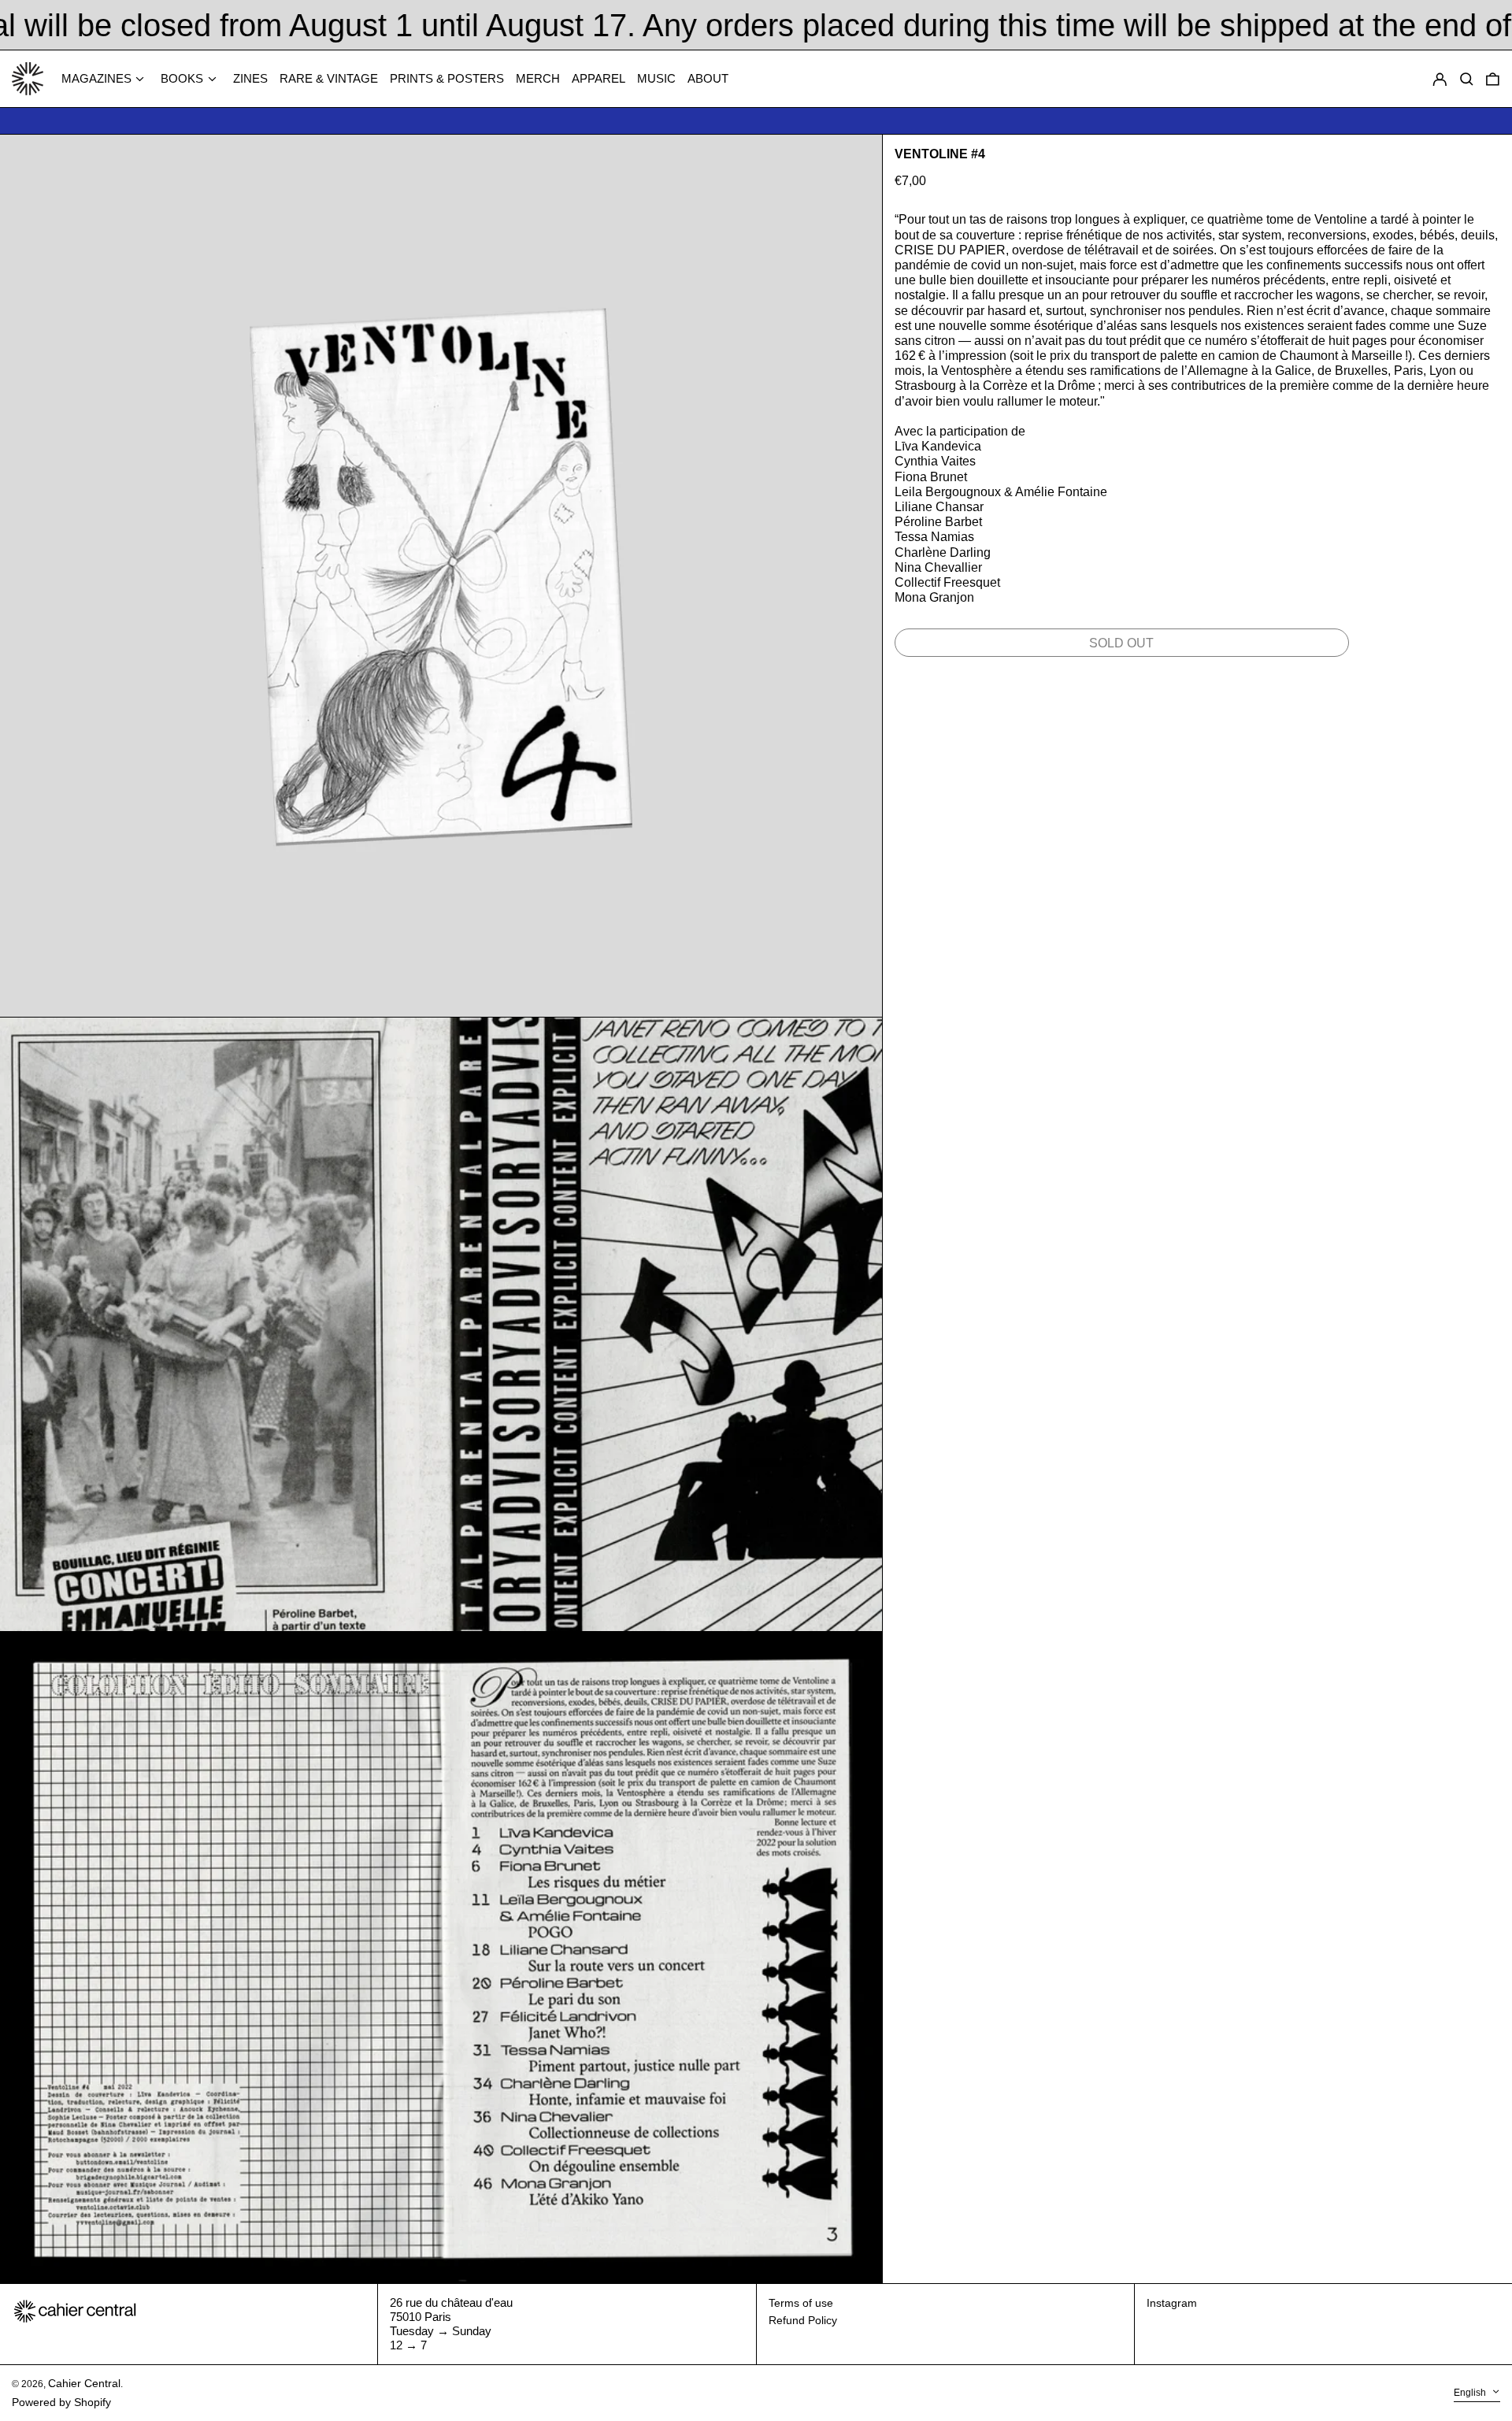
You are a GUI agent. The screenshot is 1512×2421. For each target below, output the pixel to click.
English (1471, 2393)
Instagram (1172, 2303)
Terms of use (801, 2303)
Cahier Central (84, 2383)
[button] (1493, 79)
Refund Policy (803, 2320)
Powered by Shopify (61, 2402)
